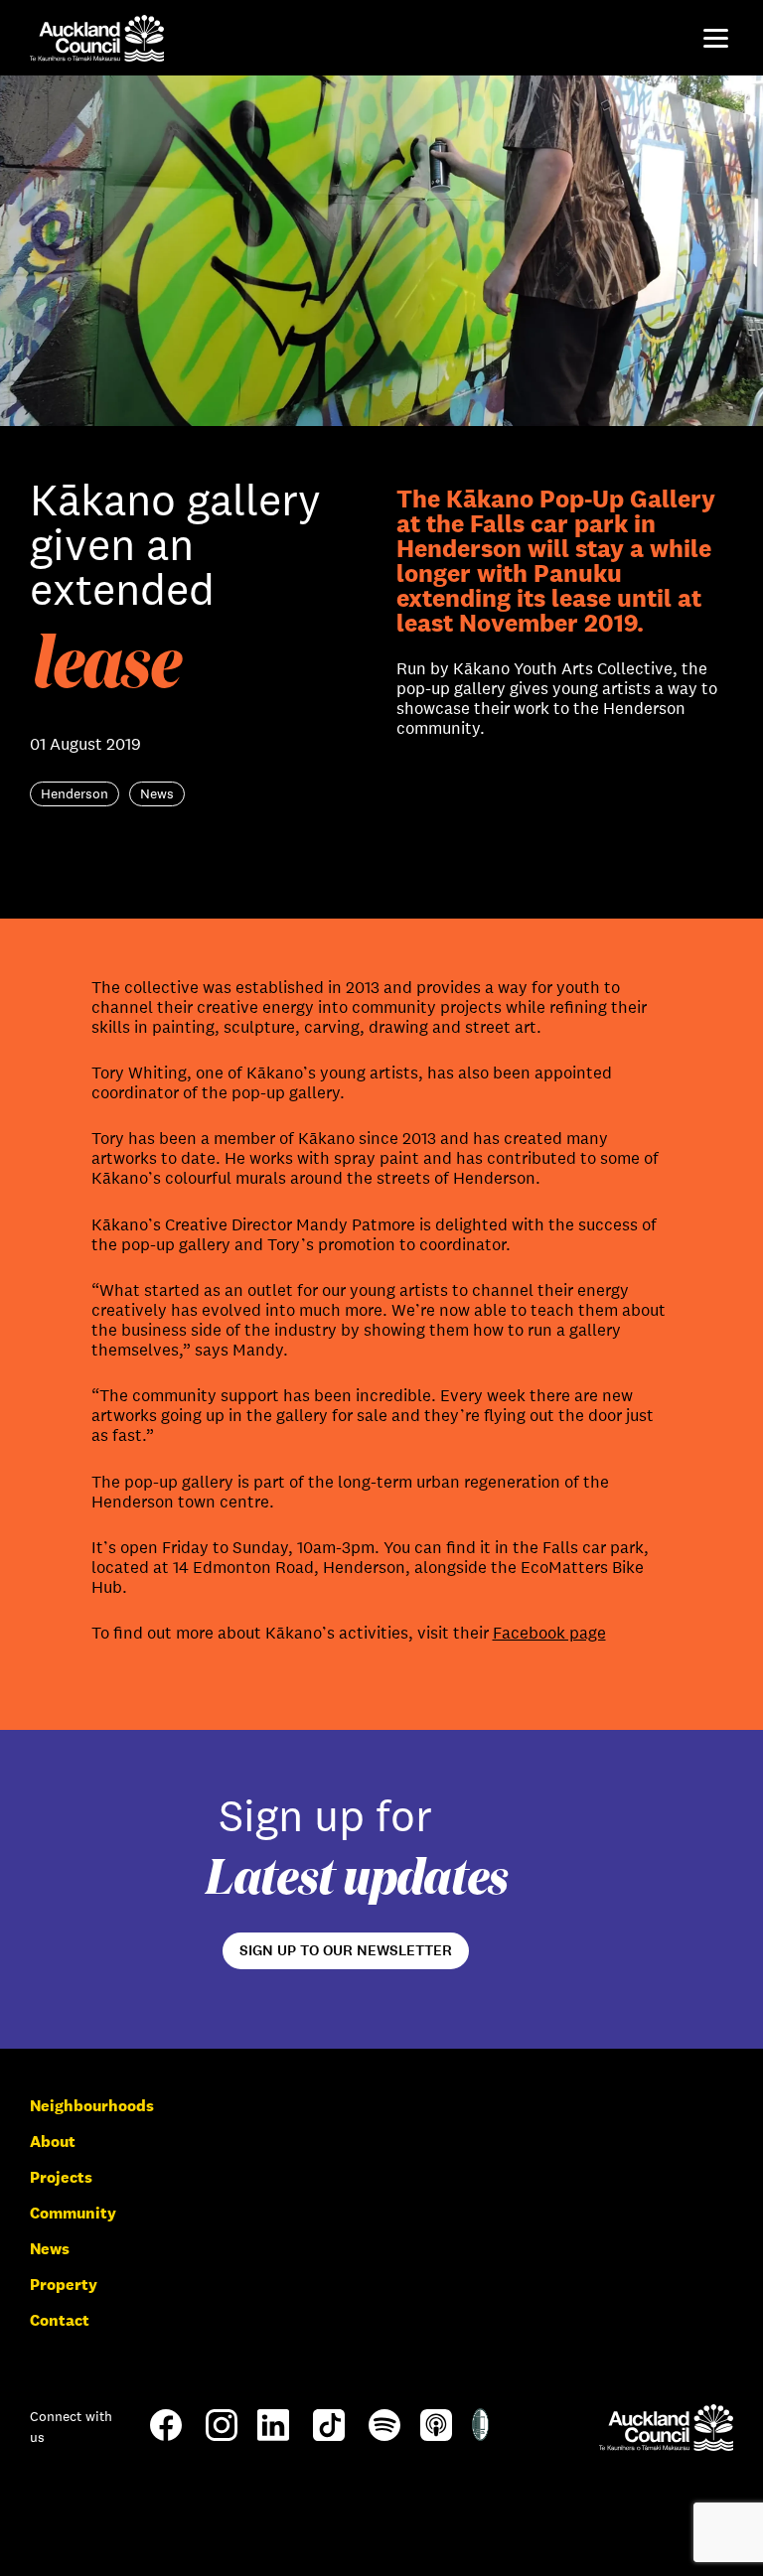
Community (73, 2213)
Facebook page (549, 1633)
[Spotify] (384, 2435)
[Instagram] (222, 2435)
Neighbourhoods (92, 2106)
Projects (61, 2177)
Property (64, 2285)
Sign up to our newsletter (346, 1950)
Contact (60, 2320)
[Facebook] (166, 2439)
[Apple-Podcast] (436, 2435)
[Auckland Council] (666, 2428)
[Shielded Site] (480, 2435)
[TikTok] (329, 2439)
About (53, 2142)
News (50, 2249)
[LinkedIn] (273, 2435)
